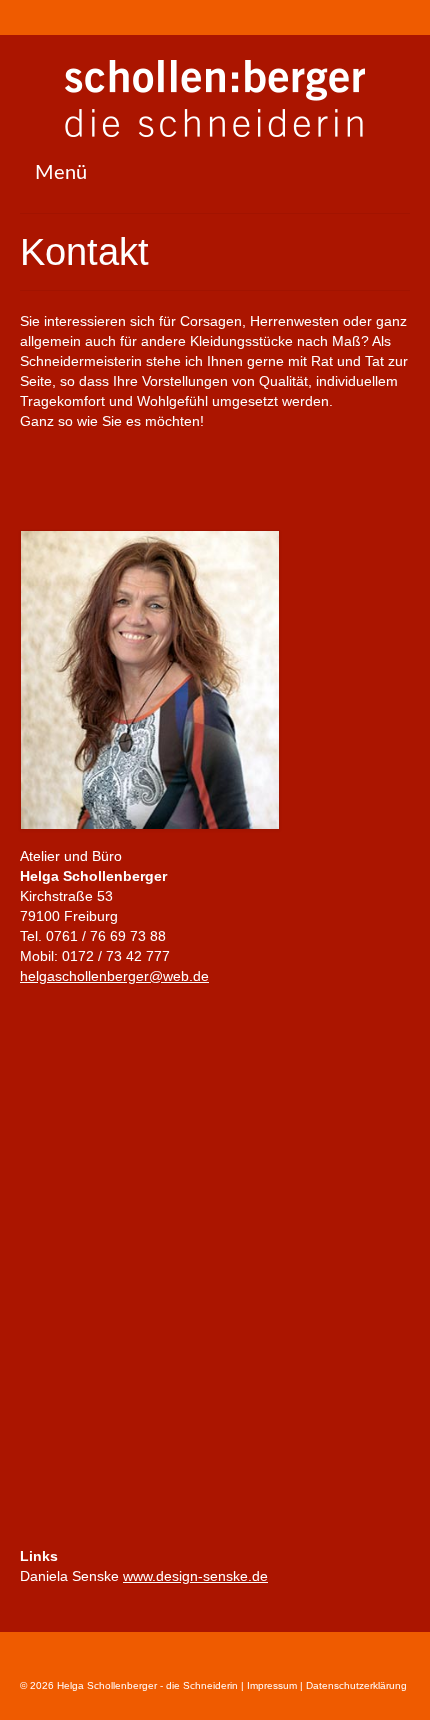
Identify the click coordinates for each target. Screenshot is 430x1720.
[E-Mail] (92, 17)
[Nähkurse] (34, 17)
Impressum (270, 1685)
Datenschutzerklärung (356, 1685)
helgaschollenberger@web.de (114, 976)
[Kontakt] (63, 17)
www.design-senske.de (195, 1576)
